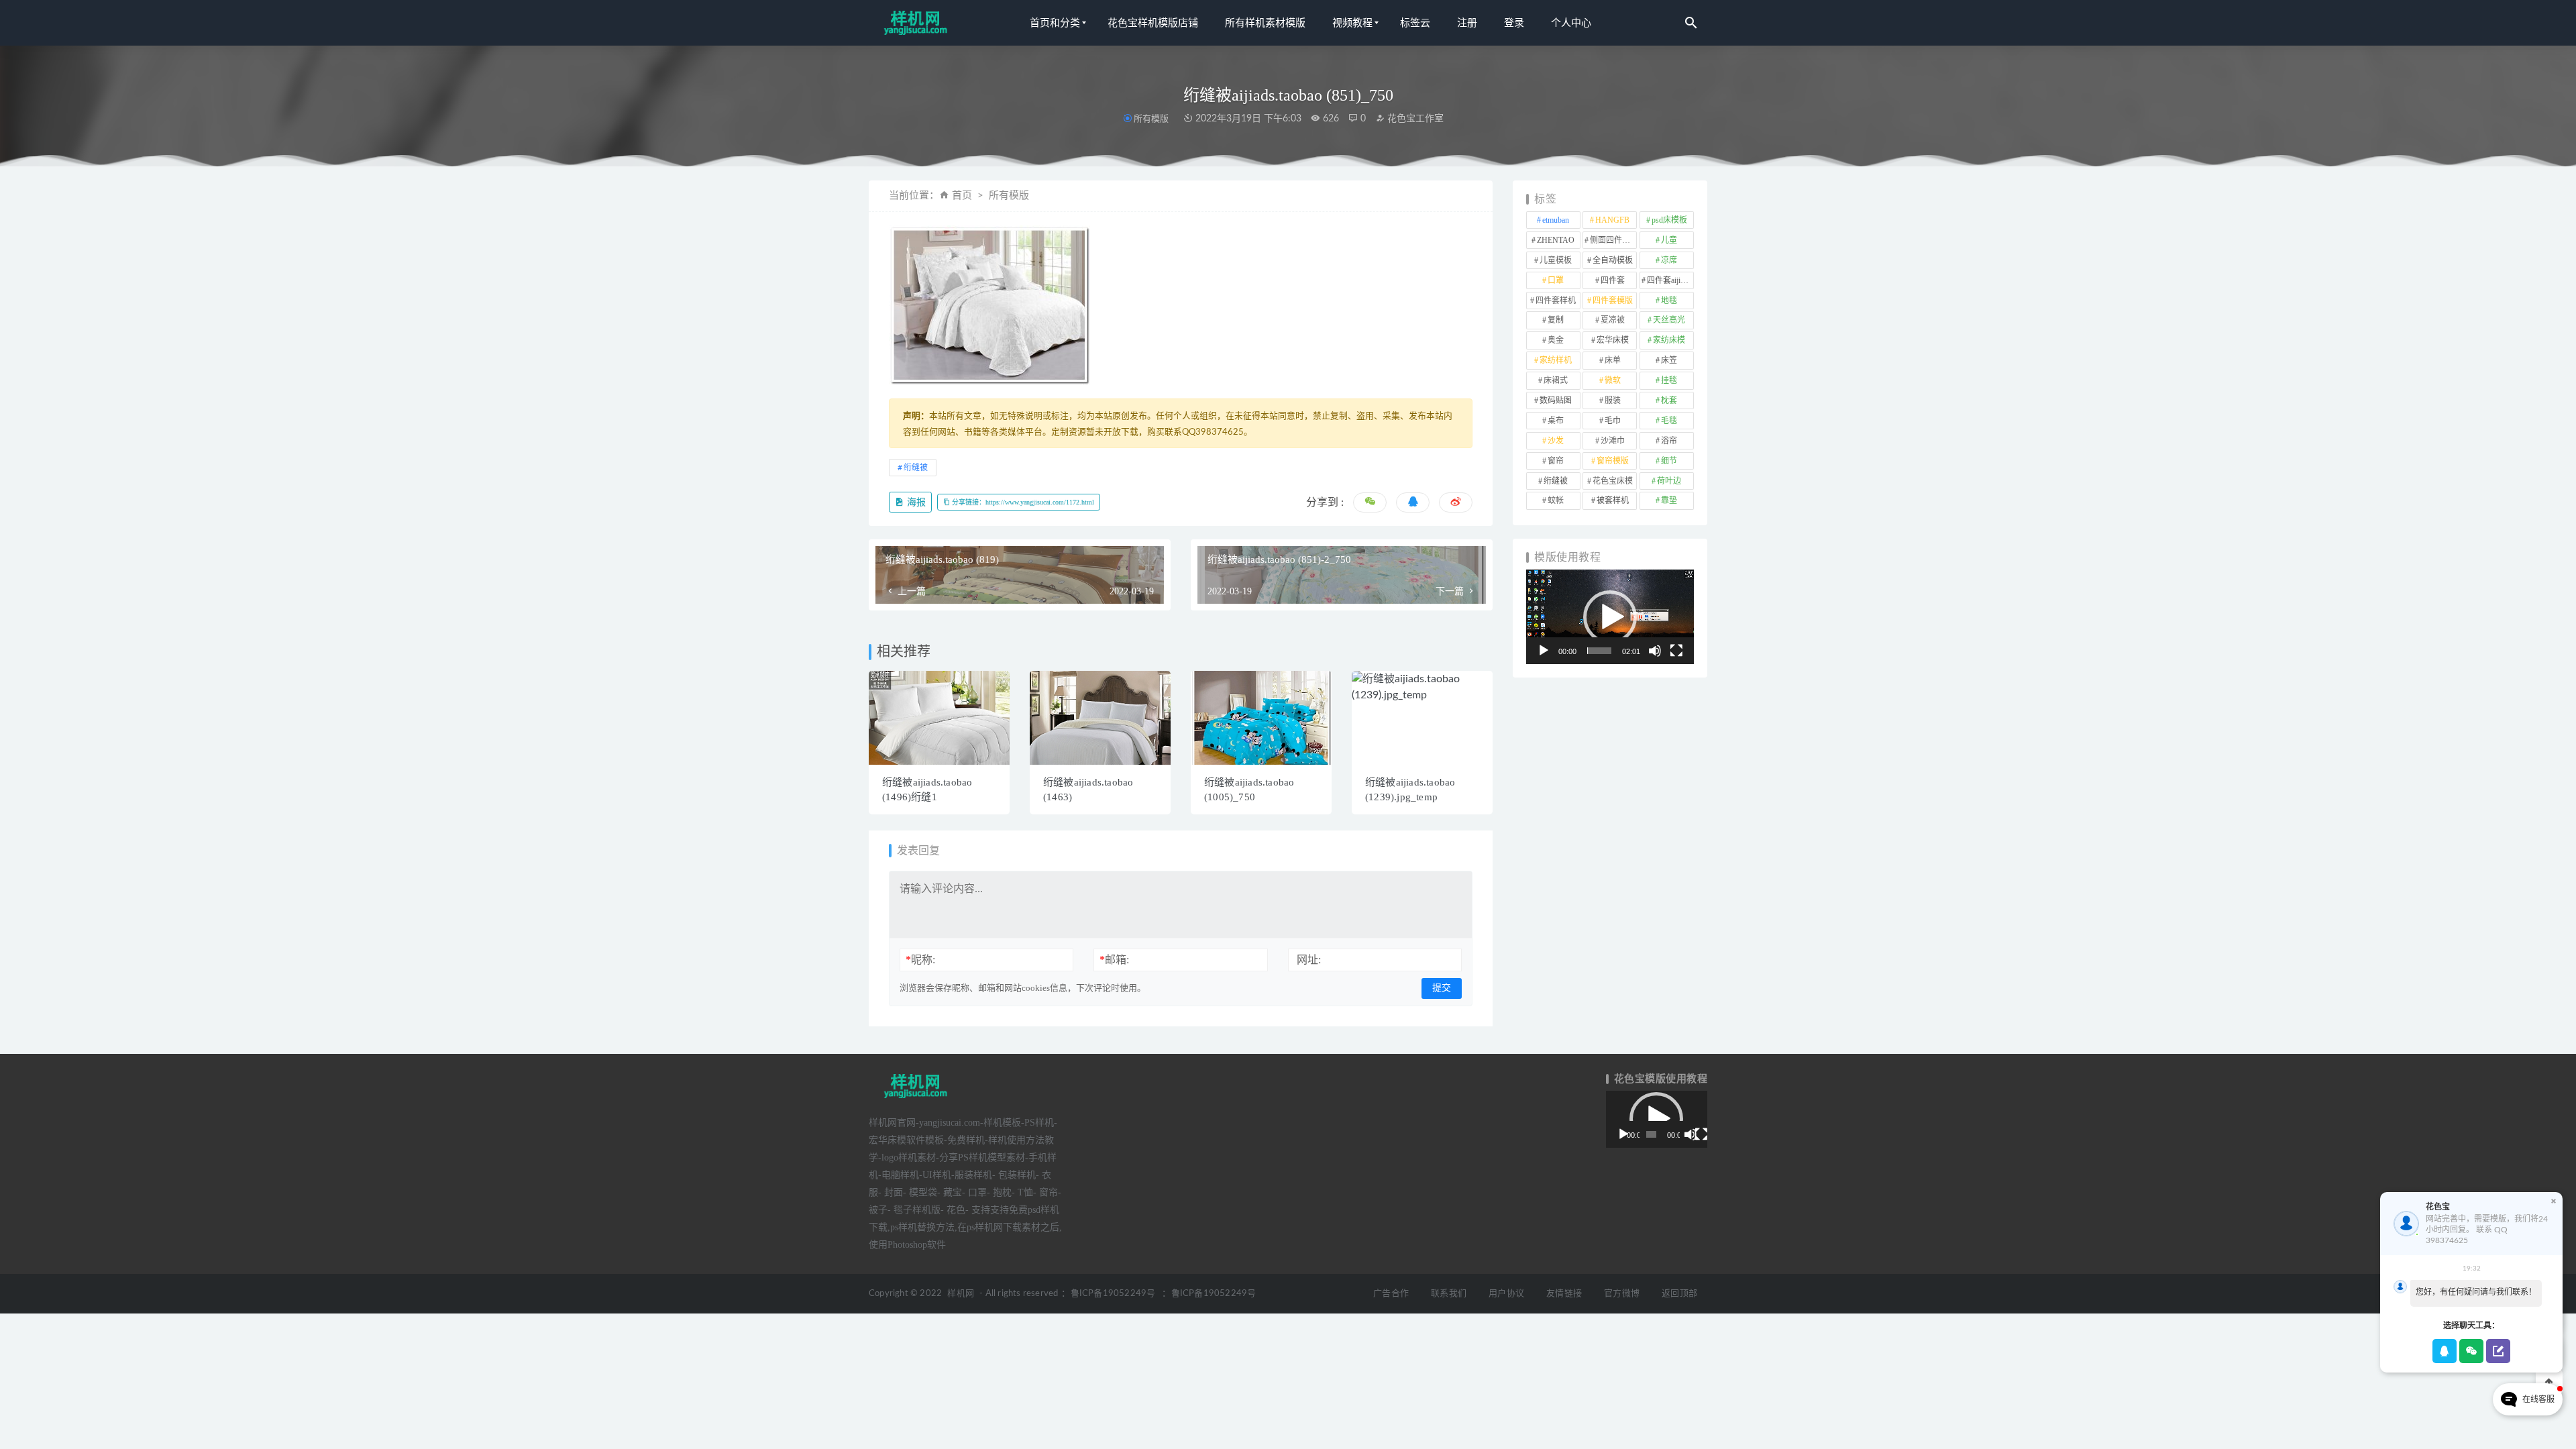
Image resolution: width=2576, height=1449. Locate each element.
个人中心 (1571, 23)
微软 (1613, 380)
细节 (1669, 461)
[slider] (1599, 651)
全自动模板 (1613, 260)
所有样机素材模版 (1265, 23)
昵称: (920, 960)
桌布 (1556, 421)
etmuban (1556, 220)
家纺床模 (1669, 340)
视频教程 (1352, 23)
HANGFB (1612, 220)
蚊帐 (1556, 500)
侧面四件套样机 (1613, 240)
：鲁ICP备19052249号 (1108, 1294)
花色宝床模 (1613, 481)
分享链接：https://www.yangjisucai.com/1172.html (1022, 502)
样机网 (961, 1294)
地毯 (1669, 301)
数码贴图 (1556, 400)
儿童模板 (1556, 260)
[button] (1610, 617)
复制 (1556, 320)
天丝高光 (1669, 320)
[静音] (1655, 651)
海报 (915, 502)
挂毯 (1669, 380)
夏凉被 (1613, 320)
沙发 (1556, 441)
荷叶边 (1669, 481)
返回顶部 (1679, 1294)
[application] (1610, 617)
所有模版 (1151, 118)
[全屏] (1676, 651)
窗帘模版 (1613, 461)
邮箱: (1114, 960)
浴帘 (1669, 441)
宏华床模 (1613, 340)
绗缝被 (916, 468)
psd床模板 (1669, 220)
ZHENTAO (1556, 240)
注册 (1467, 23)
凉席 (1669, 260)
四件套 (1613, 280)
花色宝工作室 (1414, 119)
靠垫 (1669, 500)
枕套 (1669, 400)
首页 (962, 196)
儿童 (1669, 240)
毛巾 (1613, 421)
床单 (1613, 360)
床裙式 (1556, 380)
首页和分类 (1055, 23)
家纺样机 (1556, 360)
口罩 (1556, 280)
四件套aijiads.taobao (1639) (1670, 280)
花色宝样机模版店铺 (1153, 23)
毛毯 (1669, 421)
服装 (1613, 400)
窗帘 (1556, 461)
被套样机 (1613, 500)
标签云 (1415, 23)
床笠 (1669, 360)
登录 (1514, 23)
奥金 (1556, 340)
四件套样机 (1556, 301)
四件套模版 (1613, 301)
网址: (1309, 960)
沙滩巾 (1613, 441)
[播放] (1544, 651)
